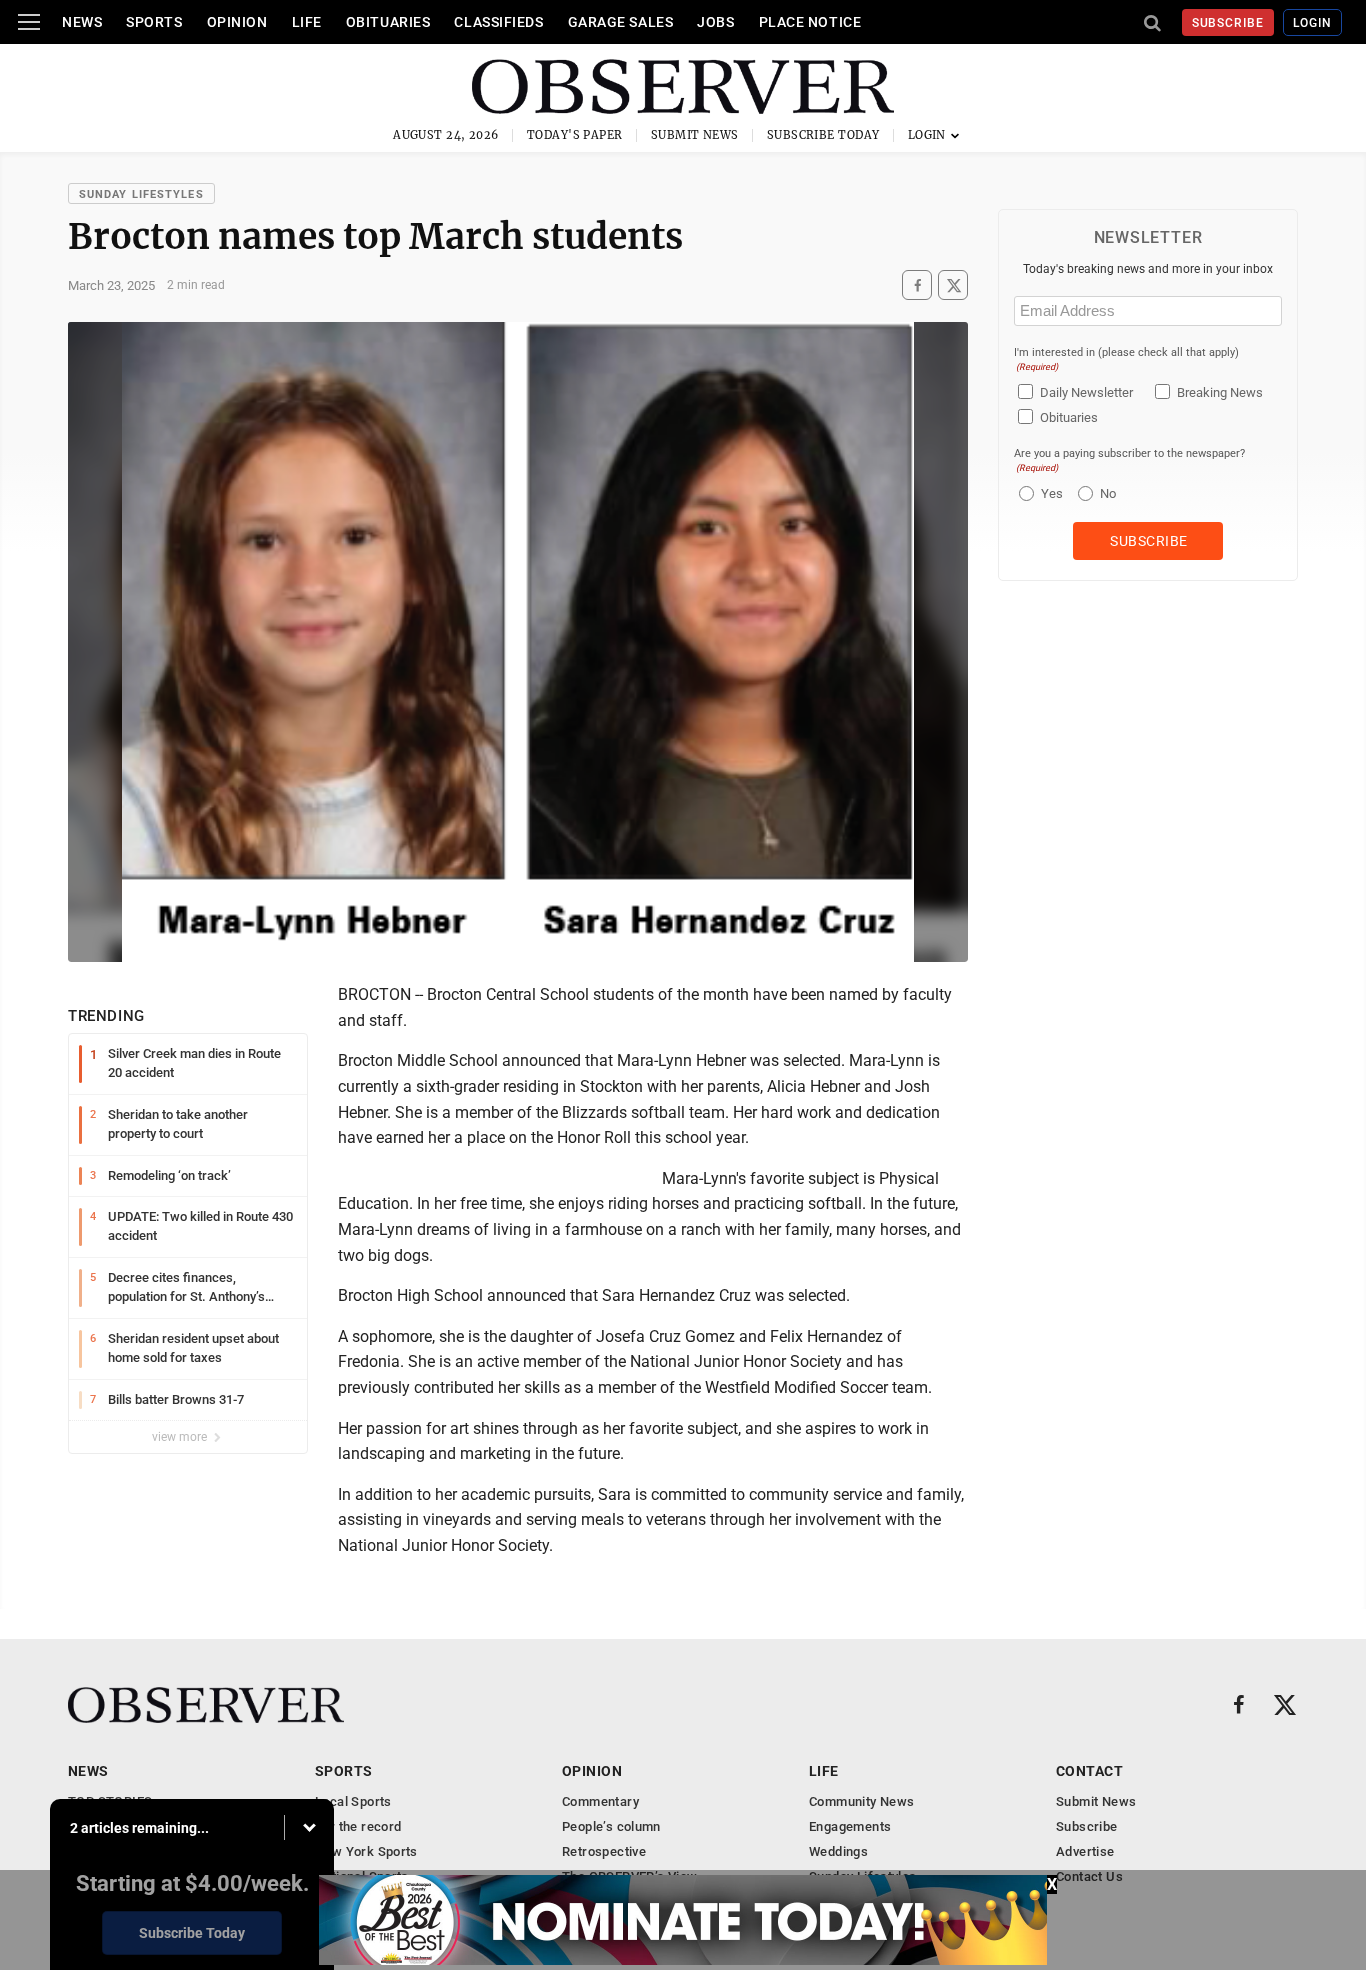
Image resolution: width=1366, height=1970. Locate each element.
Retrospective (604, 1851)
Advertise (1085, 1851)
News (82, 22)
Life (307, 22)
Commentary (600, 1801)
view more (181, 1437)
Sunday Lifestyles (141, 194)
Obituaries (388, 22)
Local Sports (353, 1801)
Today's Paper (575, 135)
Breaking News (1220, 392)
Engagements (850, 1826)
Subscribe (1228, 23)
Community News (861, 1801)
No (1108, 493)
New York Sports (366, 1851)
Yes (1049, 493)
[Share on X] (953, 285)
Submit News (695, 135)
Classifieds (498, 22)
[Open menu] (29, 22)
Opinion (237, 22)
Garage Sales (621, 22)
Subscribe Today (823, 135)
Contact (1089, 1771)
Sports (154, 22)
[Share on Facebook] (917, 285)
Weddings (838, 1851)
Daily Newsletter (1086, 392)
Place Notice (810, 22)
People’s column (611, 1826)
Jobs (715, 22)
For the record (358, 1826)
